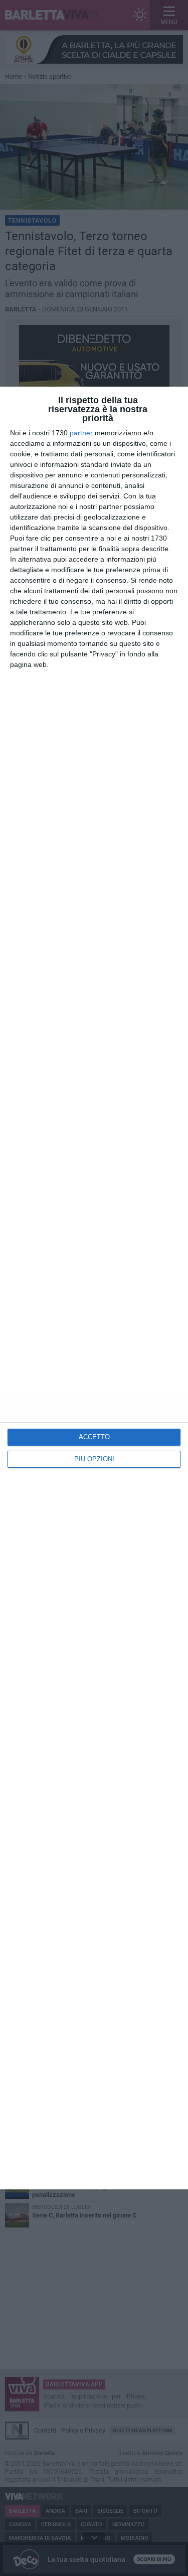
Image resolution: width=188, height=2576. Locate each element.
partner (81, 433)
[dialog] (94, 1288)
